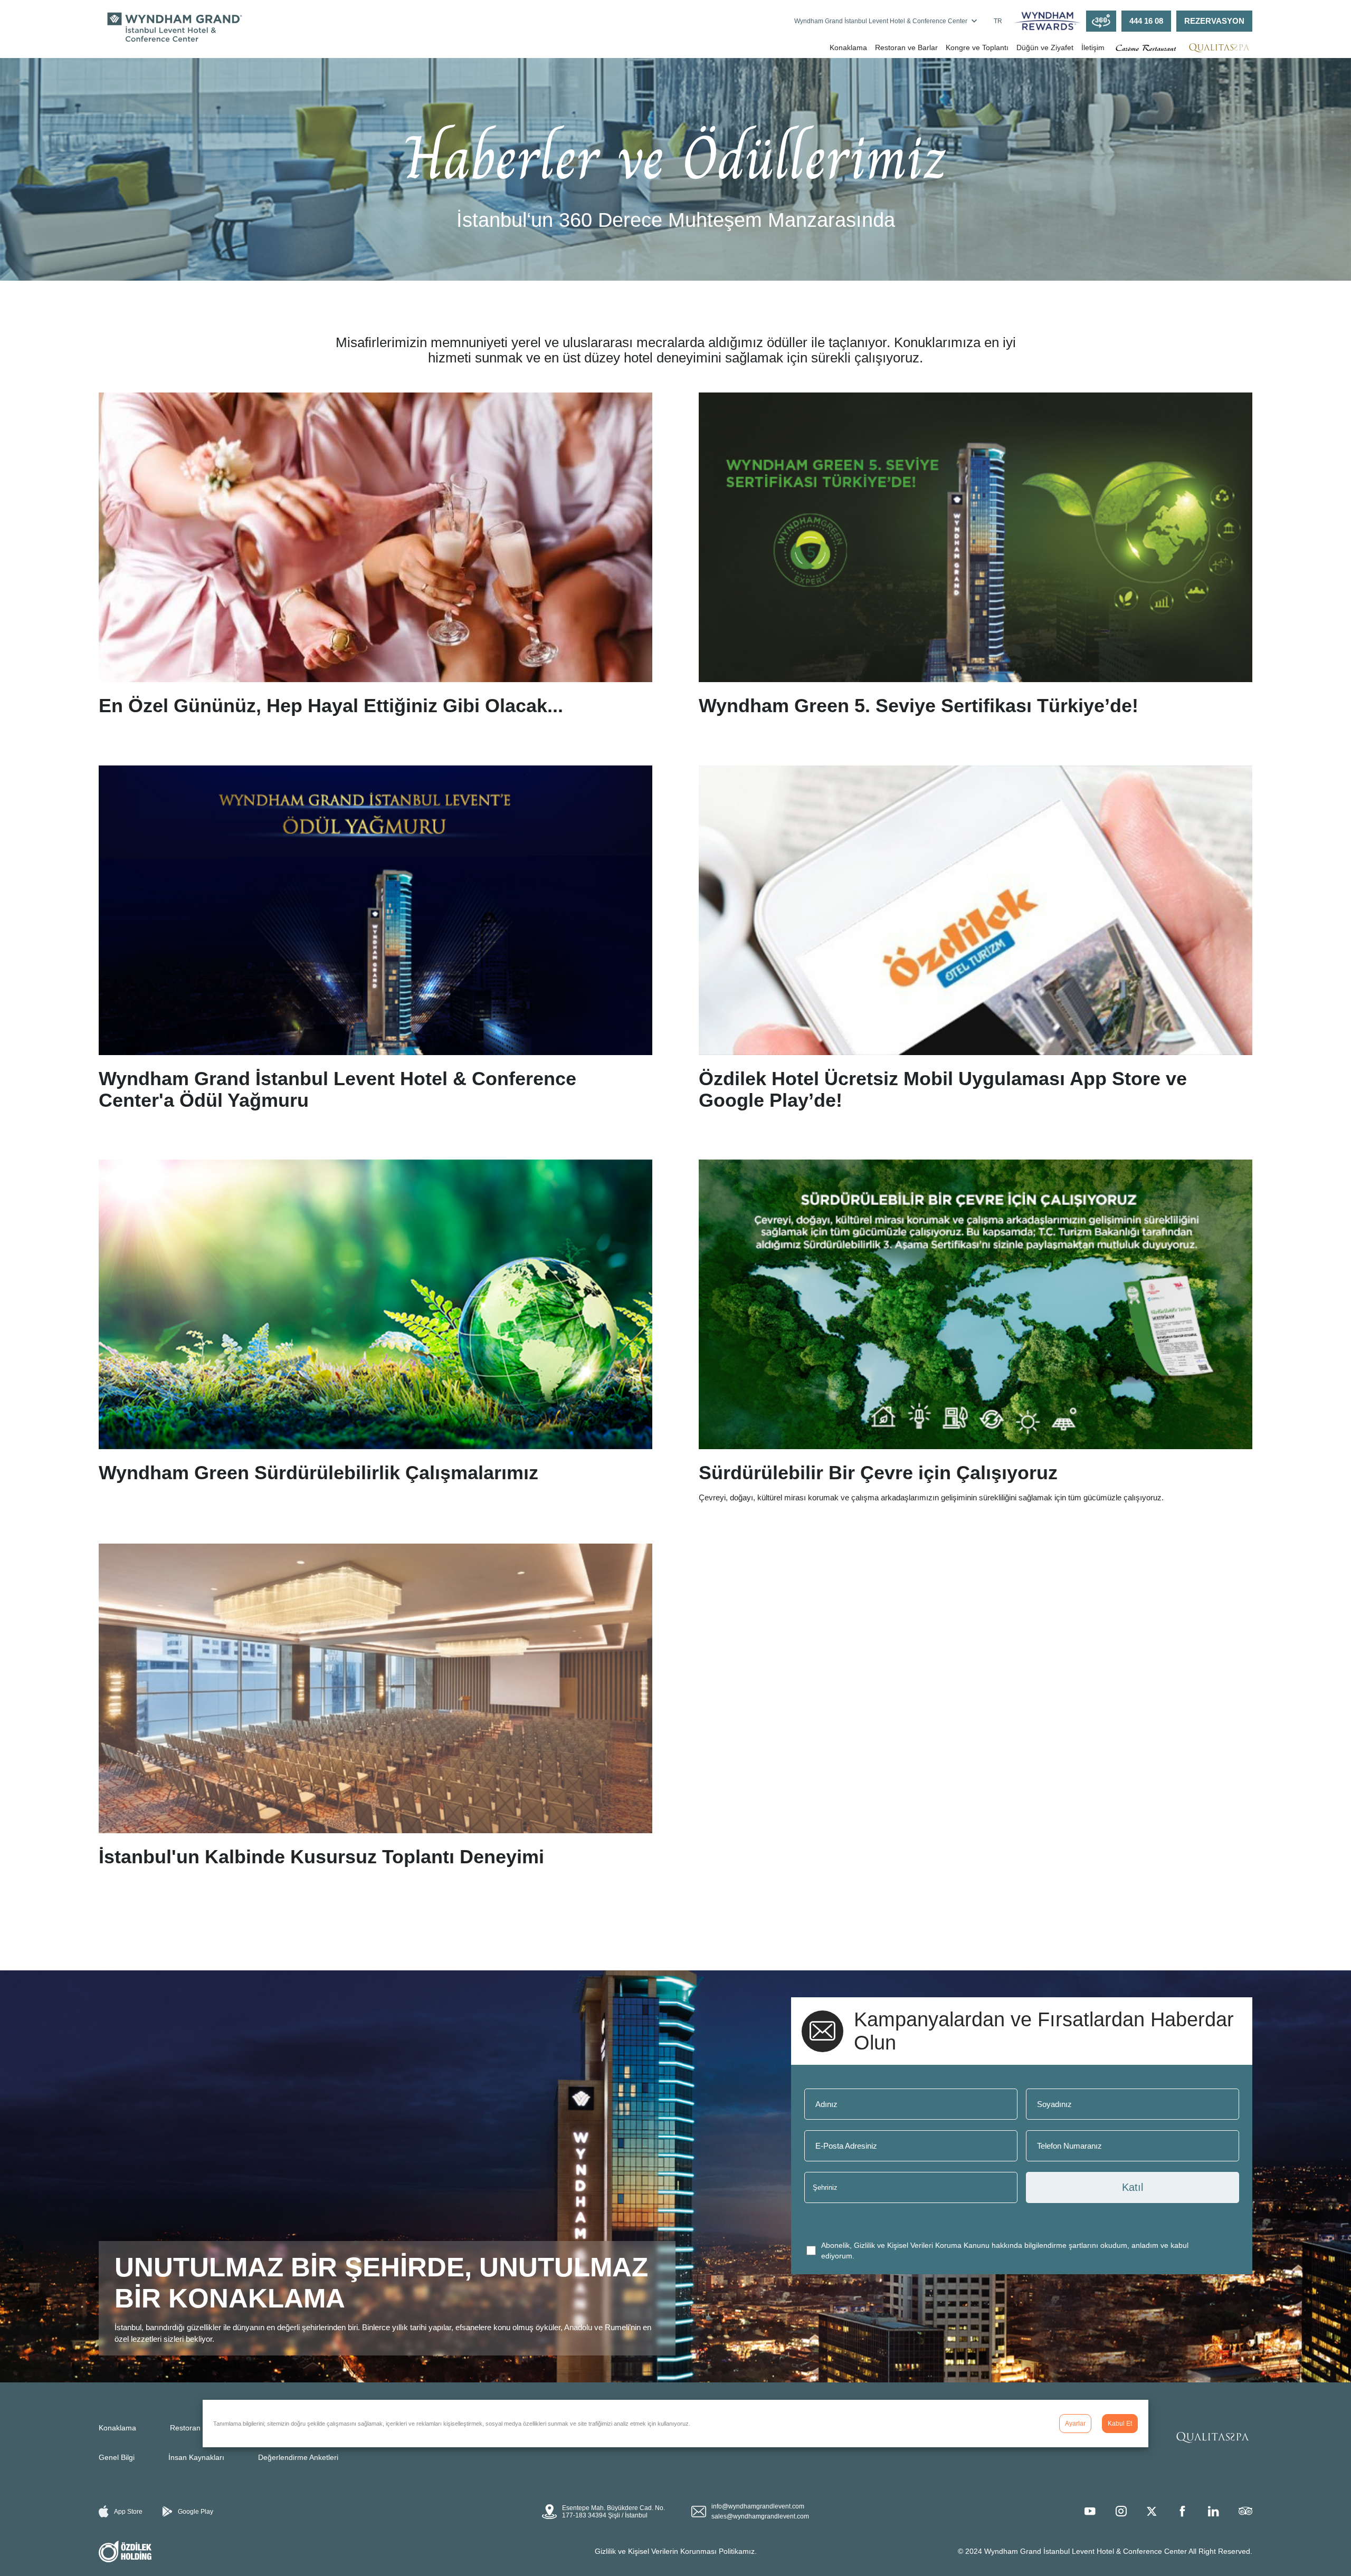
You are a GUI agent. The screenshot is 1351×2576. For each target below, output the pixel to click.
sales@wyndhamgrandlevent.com (760, 2516)
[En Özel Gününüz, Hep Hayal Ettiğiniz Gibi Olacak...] (375, 559)
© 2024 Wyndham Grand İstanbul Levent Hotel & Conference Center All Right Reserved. (1105, 2551)
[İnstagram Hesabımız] (1121, 2511)
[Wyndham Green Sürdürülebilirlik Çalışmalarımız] (375, 1331)
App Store (128, 2512)
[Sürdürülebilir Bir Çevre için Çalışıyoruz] (976, 1331)
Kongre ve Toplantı (977, 47)
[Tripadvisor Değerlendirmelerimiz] (1245, 2511)
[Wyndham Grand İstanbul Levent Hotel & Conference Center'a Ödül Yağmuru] (375, 942)
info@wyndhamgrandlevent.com (758, 2506)
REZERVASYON (1214, 21)
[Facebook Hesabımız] (1182, 2511)
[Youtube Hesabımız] (1090, 2511)
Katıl (1133, 2187)
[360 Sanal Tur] (1101, 21)
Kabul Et (1120, 2424)
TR (998, 21)
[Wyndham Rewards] (1047, 21)
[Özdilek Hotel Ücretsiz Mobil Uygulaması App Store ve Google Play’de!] (976, 942)
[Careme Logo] (1145, 48)
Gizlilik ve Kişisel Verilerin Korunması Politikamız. (676, 2551)
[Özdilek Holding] (125, 2552)
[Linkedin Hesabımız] (1213, 2511)
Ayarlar (1075, 2424)
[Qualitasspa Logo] (1219, 47)
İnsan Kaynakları (196, 2457)
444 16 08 (1146, 21)
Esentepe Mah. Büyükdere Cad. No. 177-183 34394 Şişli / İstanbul (613, 2512)
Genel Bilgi (117, 2457)
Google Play (196, 2512)
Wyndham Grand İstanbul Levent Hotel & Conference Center (881, 21)
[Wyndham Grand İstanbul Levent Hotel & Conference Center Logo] (173, 28)
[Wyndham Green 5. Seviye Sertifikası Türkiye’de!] (976, 559)
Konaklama (848, 47)
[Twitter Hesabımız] (1152, 2511)
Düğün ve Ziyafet (1045, 47)
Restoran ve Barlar (906, 47)
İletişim (1093, 47)
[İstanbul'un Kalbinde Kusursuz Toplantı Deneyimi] (375, 1710)
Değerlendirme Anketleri (298, 2457)
